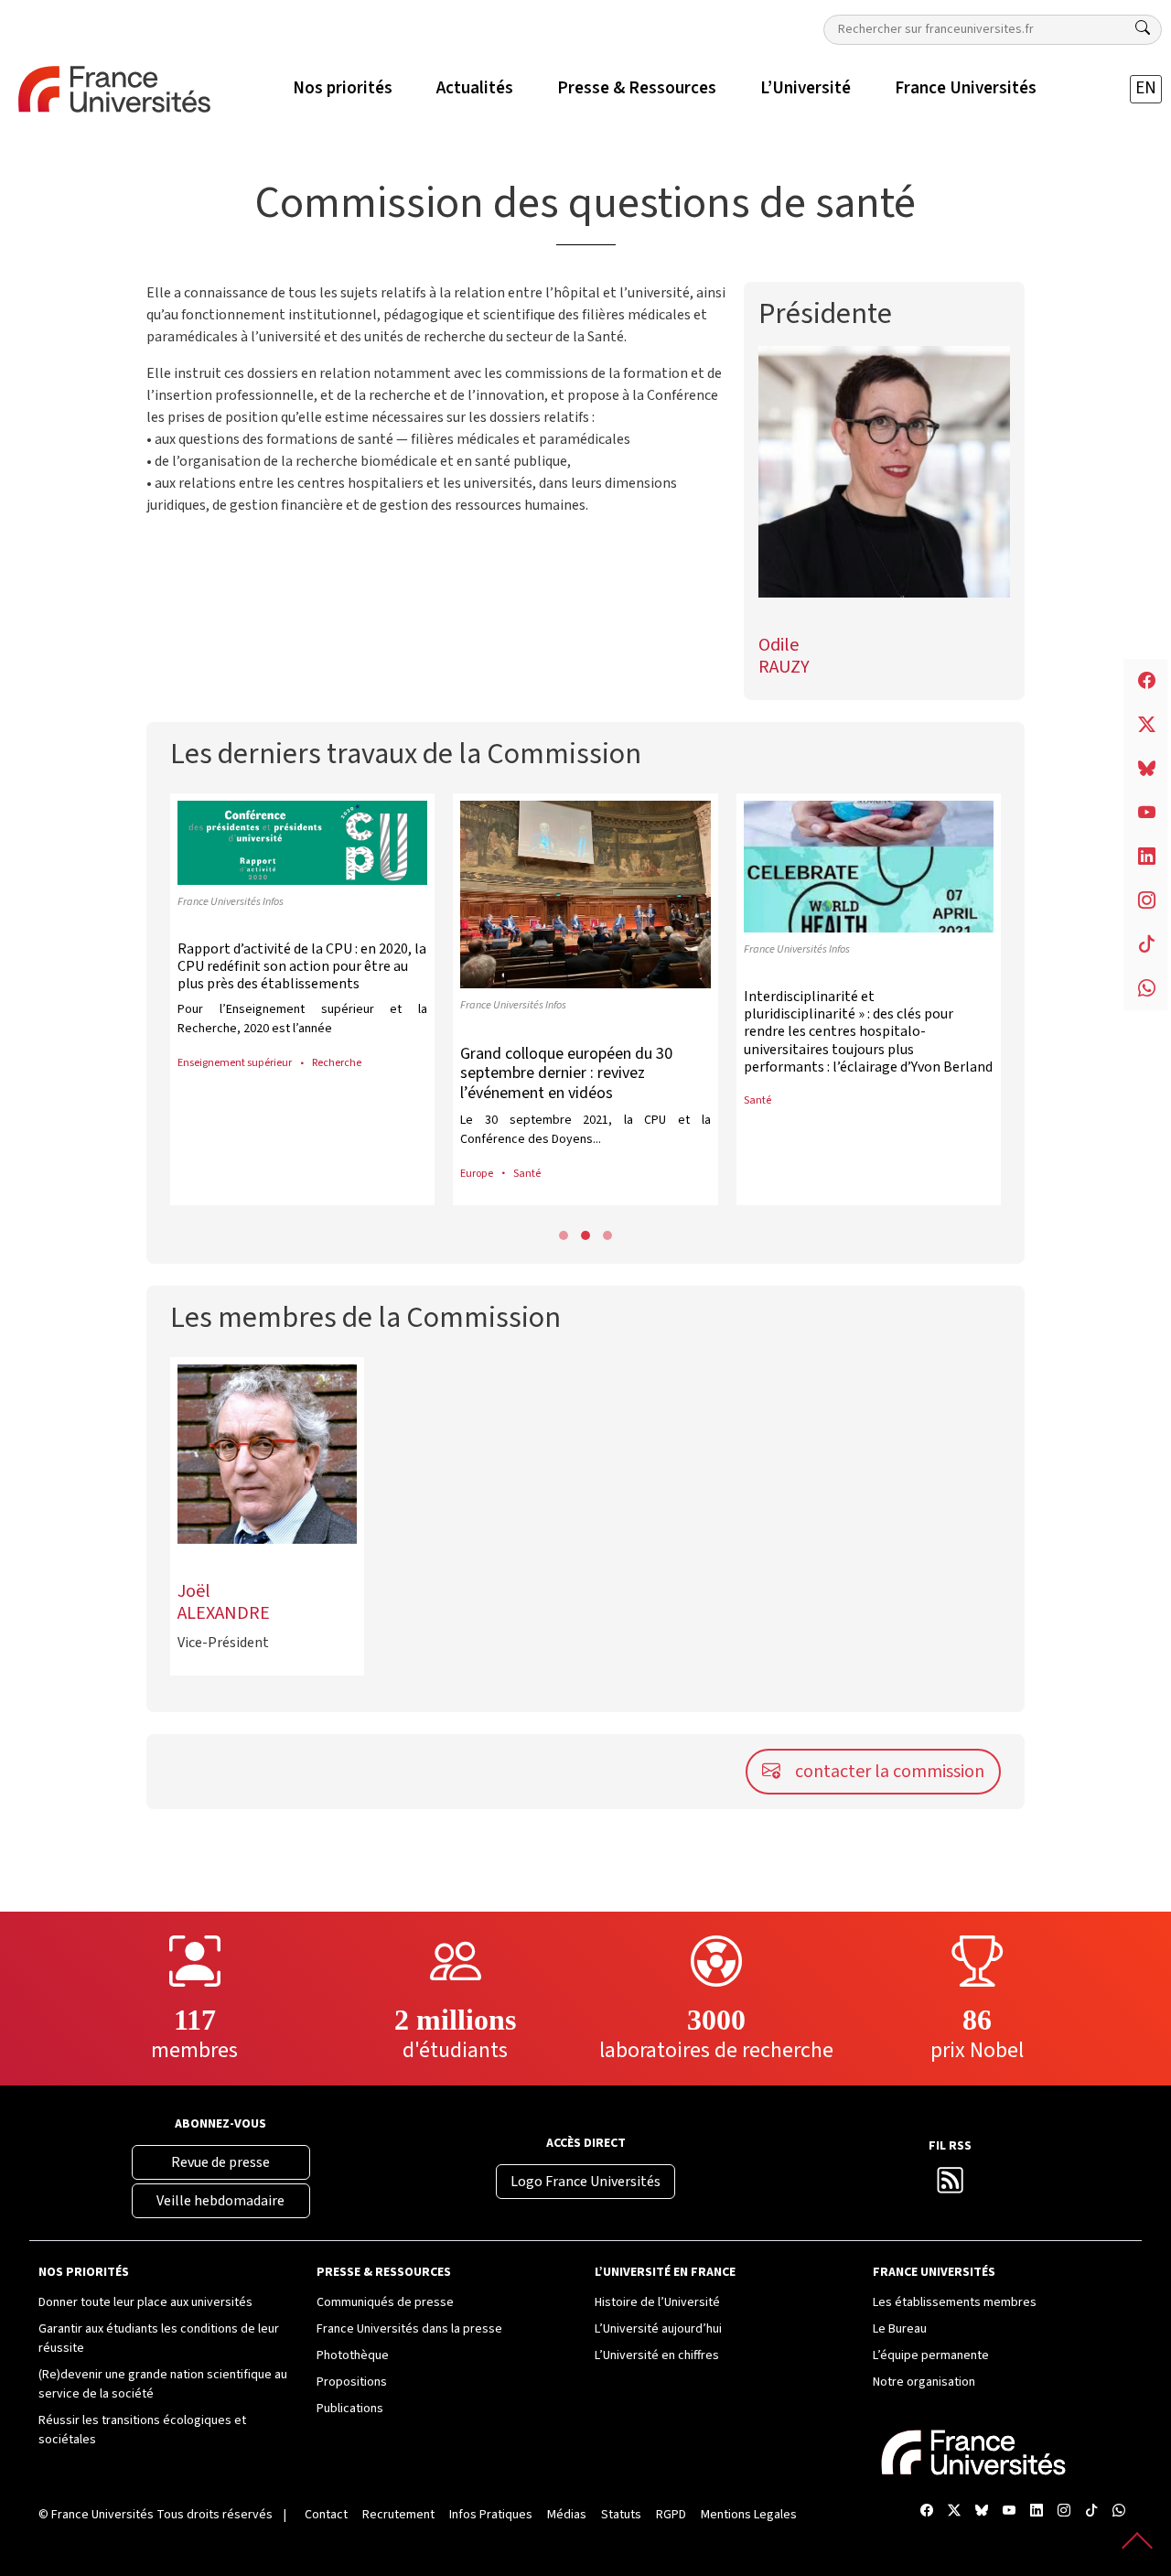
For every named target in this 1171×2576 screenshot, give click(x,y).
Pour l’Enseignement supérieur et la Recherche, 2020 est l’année (302, 1019)
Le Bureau (900, 2329)
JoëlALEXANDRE (224, 1602)
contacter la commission (890, 1772)
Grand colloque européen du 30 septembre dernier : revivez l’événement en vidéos (566, 1073)
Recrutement (398, 2515)
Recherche (337, 1062)
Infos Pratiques (491, 2515)
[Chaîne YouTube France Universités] (1009, 2511)
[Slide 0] (564, 1235)
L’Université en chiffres (657, 2355)
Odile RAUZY (784, 656)
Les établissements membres (955, 2302)
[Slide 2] (607, 1235)
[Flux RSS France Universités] (951, 2186)
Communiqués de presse (385, 2302)
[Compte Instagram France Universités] (1064, 2511)
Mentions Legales (749, 2515)
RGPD (671, 2515)
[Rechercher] (1143, 28)
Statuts (621, 2515)
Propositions (352, 2382)
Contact (326, 2515)
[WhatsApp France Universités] (1119, 2511)
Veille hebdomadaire (220, 2201)
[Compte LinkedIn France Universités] (1037, 2511)
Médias (567, 2515)
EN (1146, 88)
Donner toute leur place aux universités (145, 2302)
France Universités (102, 2515)
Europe (477, 1173)
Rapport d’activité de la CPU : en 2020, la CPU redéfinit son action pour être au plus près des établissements (302, 966)
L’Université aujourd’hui (658, 2329)
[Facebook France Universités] (927, 2511)
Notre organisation (924, 2382)
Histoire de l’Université (657, 2302)
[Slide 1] (585, 1235)
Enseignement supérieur (235, 1062)
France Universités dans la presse (409, 2329)
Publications (350, 2409)
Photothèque (353, 2355)
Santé (527, 1173)
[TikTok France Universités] (1091, 2511)
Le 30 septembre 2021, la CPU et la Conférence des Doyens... (585, 1130)
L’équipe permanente (931, 2355)
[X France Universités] (954, 2511)
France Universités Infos (231, 901)
